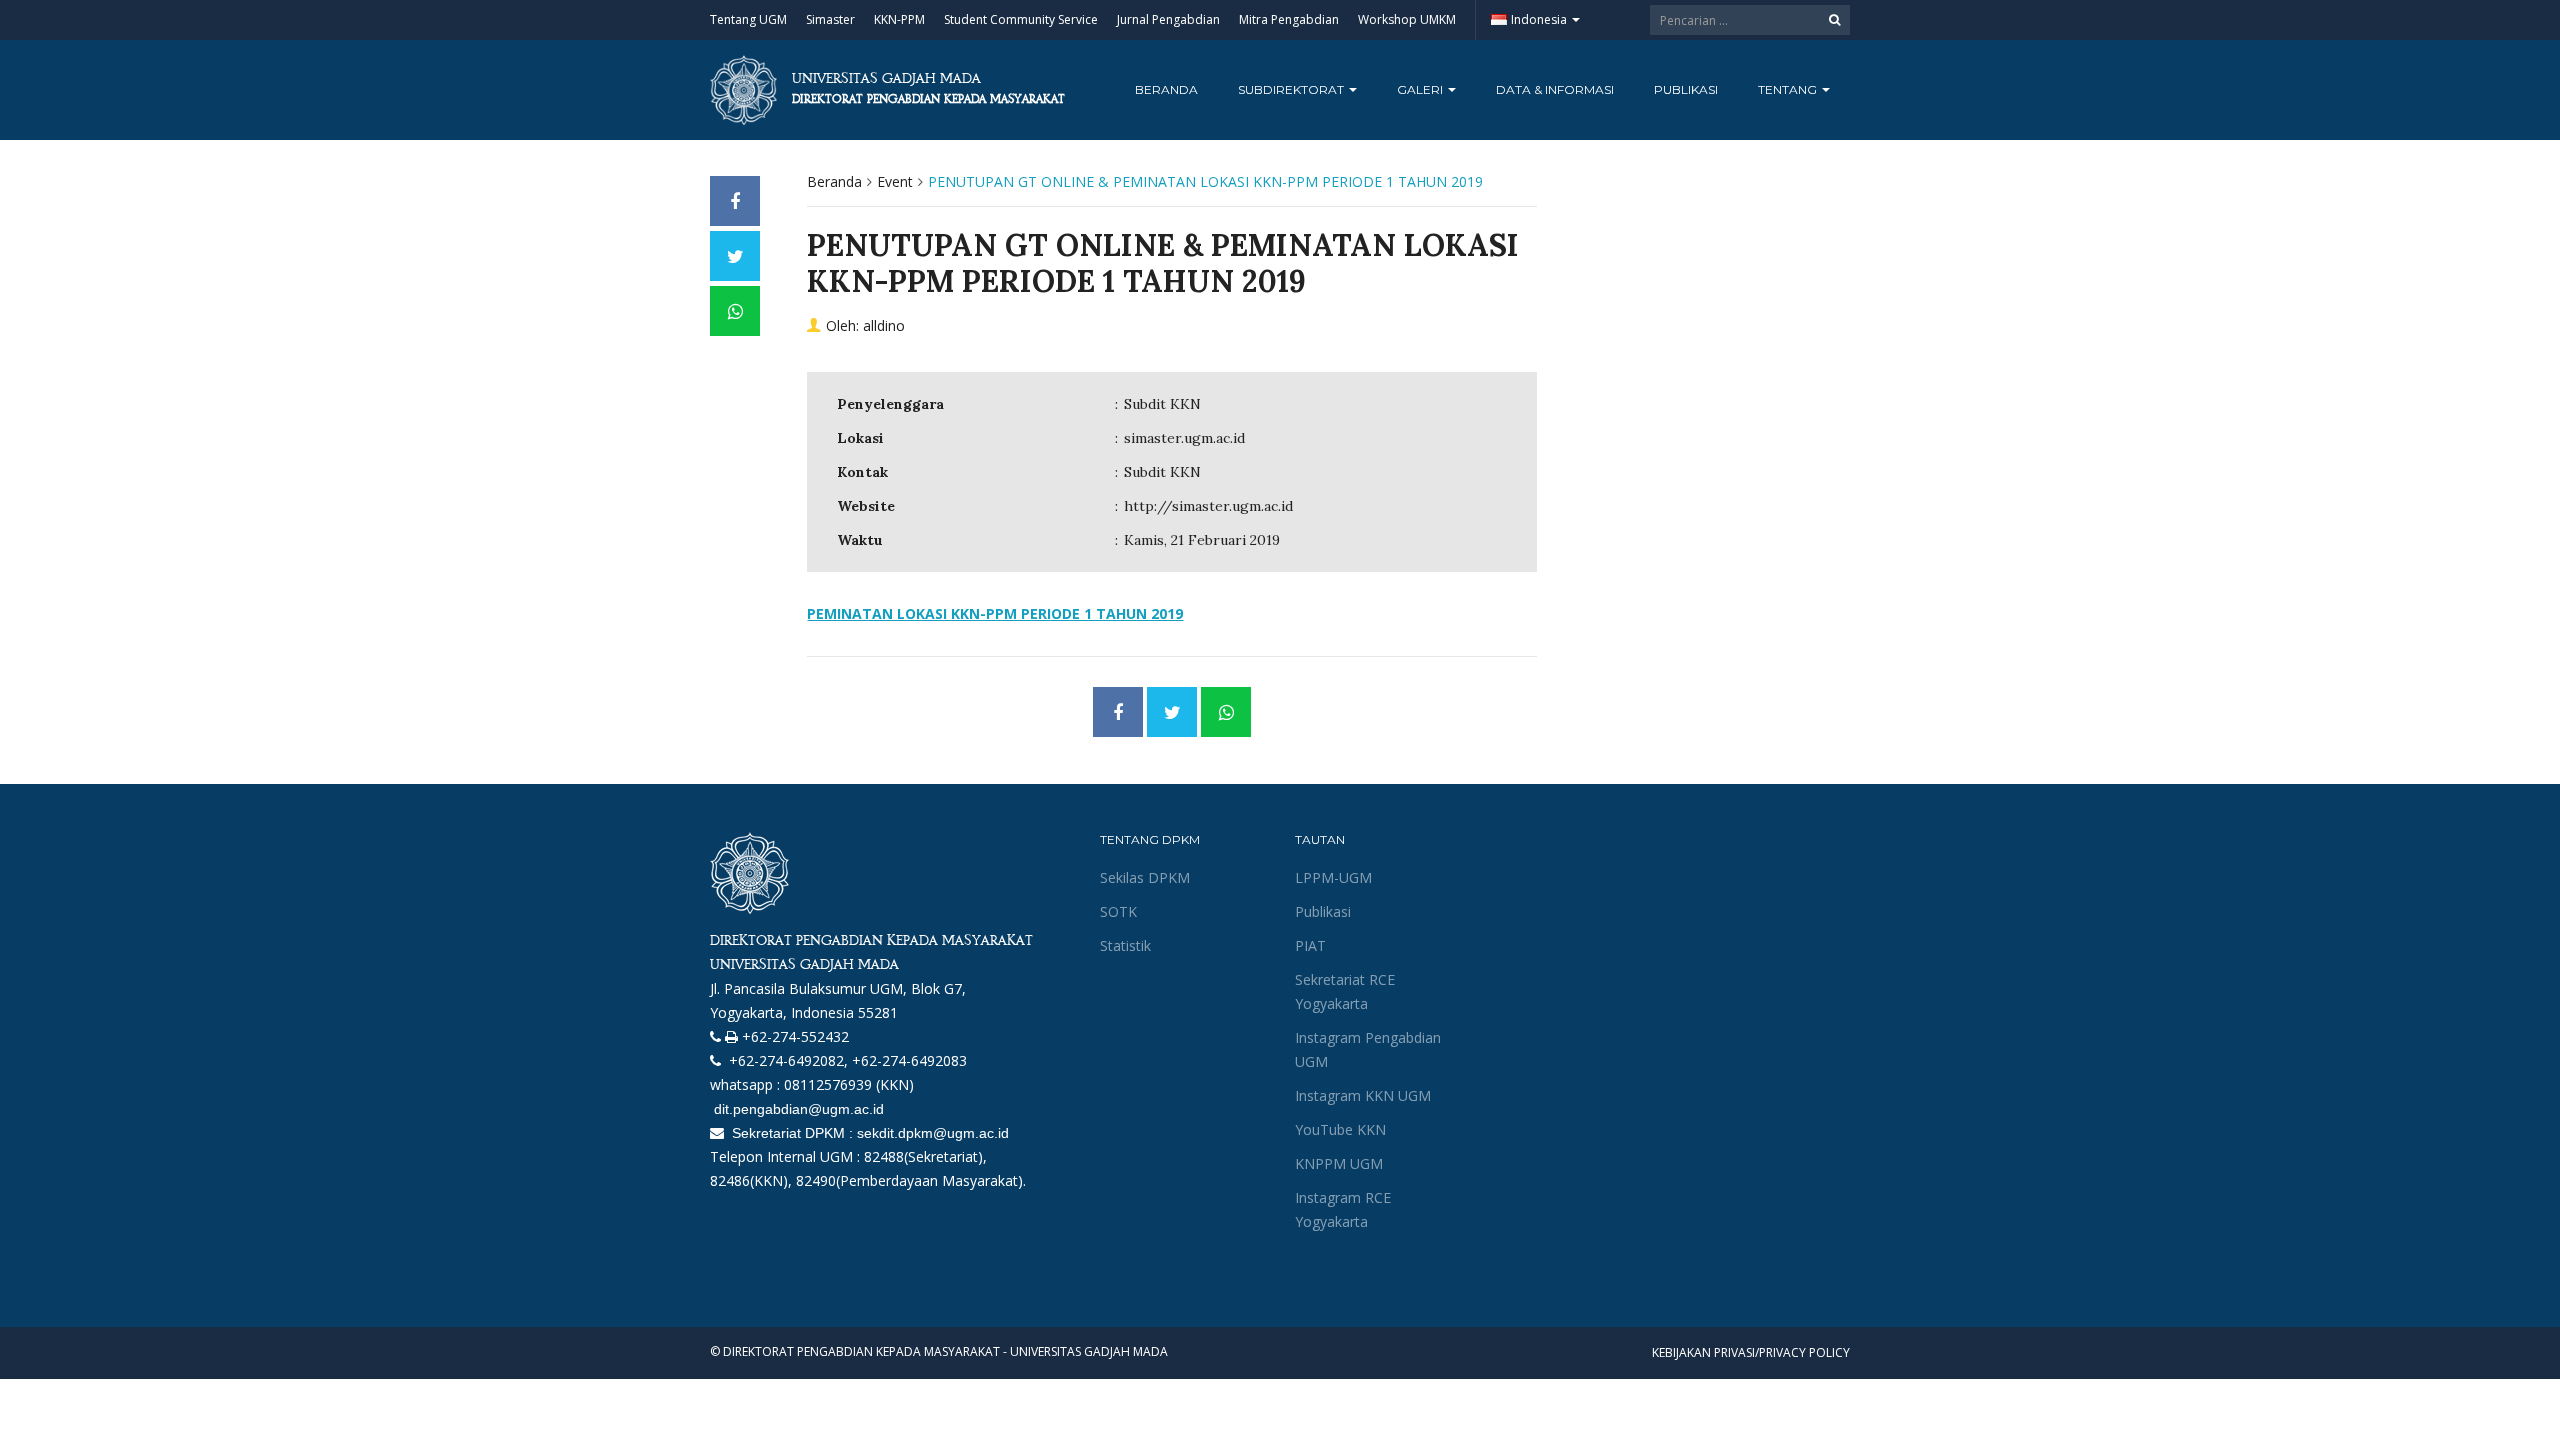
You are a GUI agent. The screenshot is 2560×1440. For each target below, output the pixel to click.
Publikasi (1686, 89)
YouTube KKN (1340, 1129)
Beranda (1166, 89)
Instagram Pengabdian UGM (1368, 1049)
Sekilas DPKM (1145, 877)
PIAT (1310, 945)
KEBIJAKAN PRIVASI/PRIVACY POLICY (1751, 1352)
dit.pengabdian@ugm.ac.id (797, 1109)
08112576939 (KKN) (849, 1084)
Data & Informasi (1555, 89)
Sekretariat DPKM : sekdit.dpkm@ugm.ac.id (868, 1133)
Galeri (1421, 89)
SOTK (1118, 911)
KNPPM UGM (1339, 1163)
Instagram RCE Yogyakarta (1343, 1209)
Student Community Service (1021, 19)
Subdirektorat (1292, 89)
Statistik (1125, 945)
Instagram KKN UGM (1363, 1095)
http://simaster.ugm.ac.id (1208, 506)
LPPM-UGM (1333, 877)
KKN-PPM (899, 19)
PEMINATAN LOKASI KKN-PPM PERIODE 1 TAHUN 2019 (995, 613)
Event (895, 181)
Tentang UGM (748, 19)
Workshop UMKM (1407, 19)
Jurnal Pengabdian (1168, 19)
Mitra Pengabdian (1289, 19)
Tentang (1789, 89)
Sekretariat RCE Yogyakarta (1345, 991)
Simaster (830, 19)
